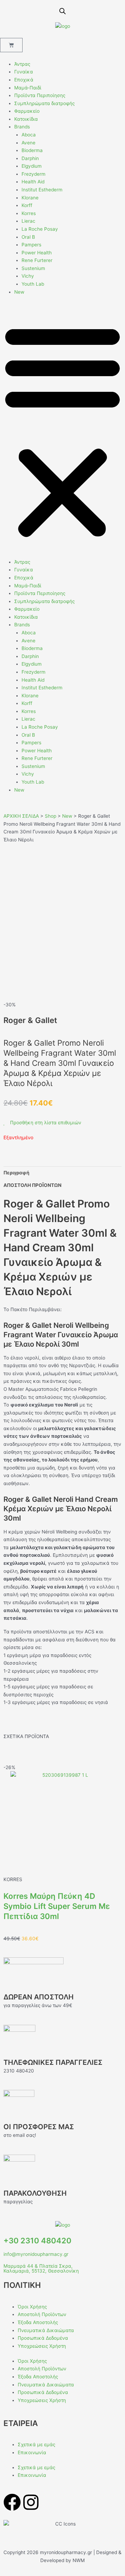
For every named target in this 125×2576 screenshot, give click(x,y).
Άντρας (22, 64)
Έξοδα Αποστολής (38, 2322)
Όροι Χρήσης (32, 2307)
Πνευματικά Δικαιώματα (46, 2330)
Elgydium (32, 166)
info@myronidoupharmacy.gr (36, 2254)
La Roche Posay (40, 229)
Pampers (31, 245)
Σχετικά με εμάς (36, 2444)
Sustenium (33, 268)
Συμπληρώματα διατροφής (44, 103)
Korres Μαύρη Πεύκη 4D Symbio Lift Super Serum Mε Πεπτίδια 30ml (57, 1906)
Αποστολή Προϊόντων (42, 2314)
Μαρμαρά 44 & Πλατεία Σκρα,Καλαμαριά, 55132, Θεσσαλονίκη (41, 2268)
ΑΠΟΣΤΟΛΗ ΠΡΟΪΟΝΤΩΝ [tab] (32, 1185)
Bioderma (32, 150)
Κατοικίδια (26, 119)
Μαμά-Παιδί (28, 88)
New (19, 292)
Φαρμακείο (27, 111)
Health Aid (33, 182)
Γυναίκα (24, 72)
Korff (27, 205)
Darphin (30, 158)
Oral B (28, 237)
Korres (29, 213)
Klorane (30, 198)
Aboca (29, 135)
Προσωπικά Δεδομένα (43, 2338)
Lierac (28, 221)
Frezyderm (34, 174)
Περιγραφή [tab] (16, 1173)
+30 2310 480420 (37, 2241)
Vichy (28, 276)
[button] (62, 431)
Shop (51, 816)
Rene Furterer (37, 260)
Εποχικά (24, 80)
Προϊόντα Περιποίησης (40, 95)
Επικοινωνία (32, 2452)
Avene (28, 143)
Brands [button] (22, 127)
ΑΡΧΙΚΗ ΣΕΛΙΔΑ (21, 816)
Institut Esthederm (42, 190)
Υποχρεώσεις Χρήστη (42, 2346)
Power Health (37, 253)
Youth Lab (33, 284)
